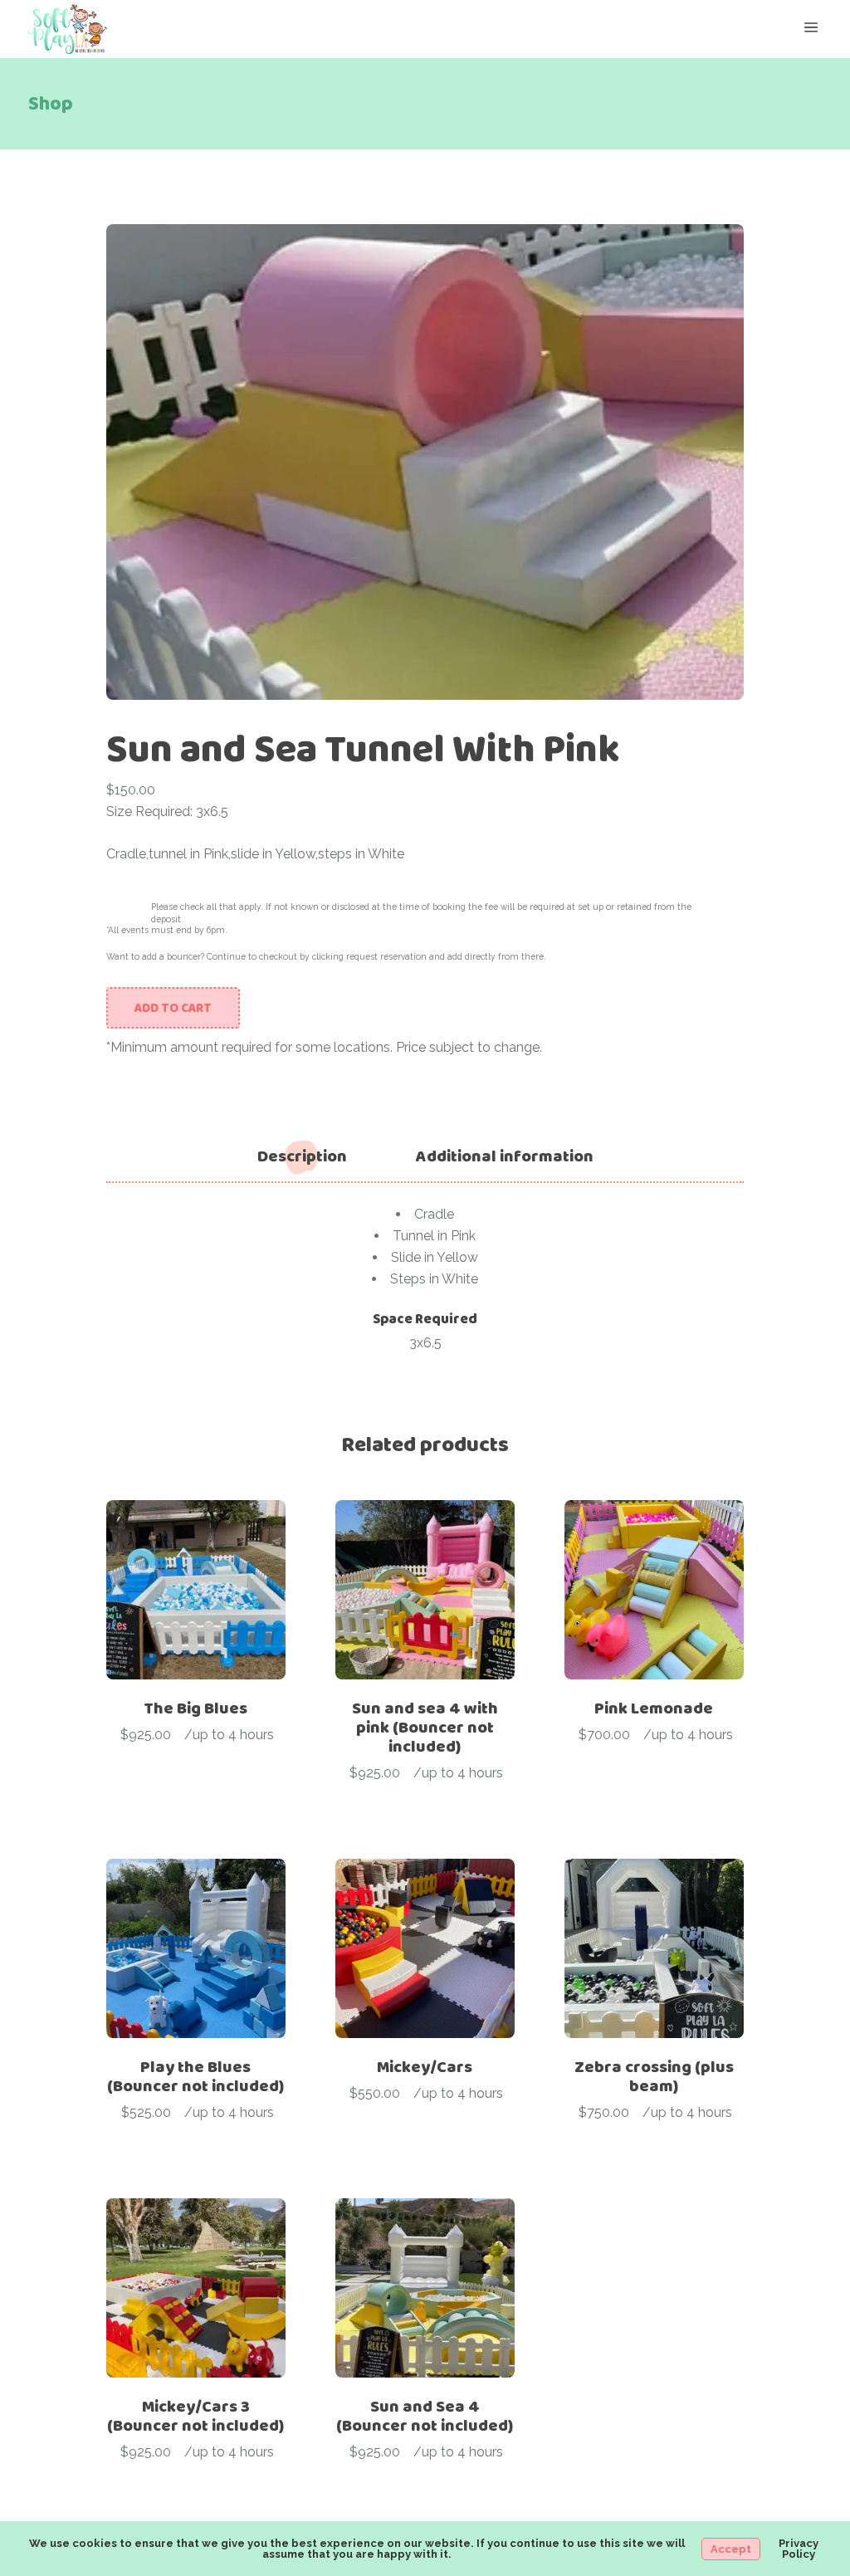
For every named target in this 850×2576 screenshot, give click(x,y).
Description (302, 1156)
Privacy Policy (799, 2549)
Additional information (505, 1156)
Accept (731, 2549)
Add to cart (173, 1008)
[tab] (302, 1156)
